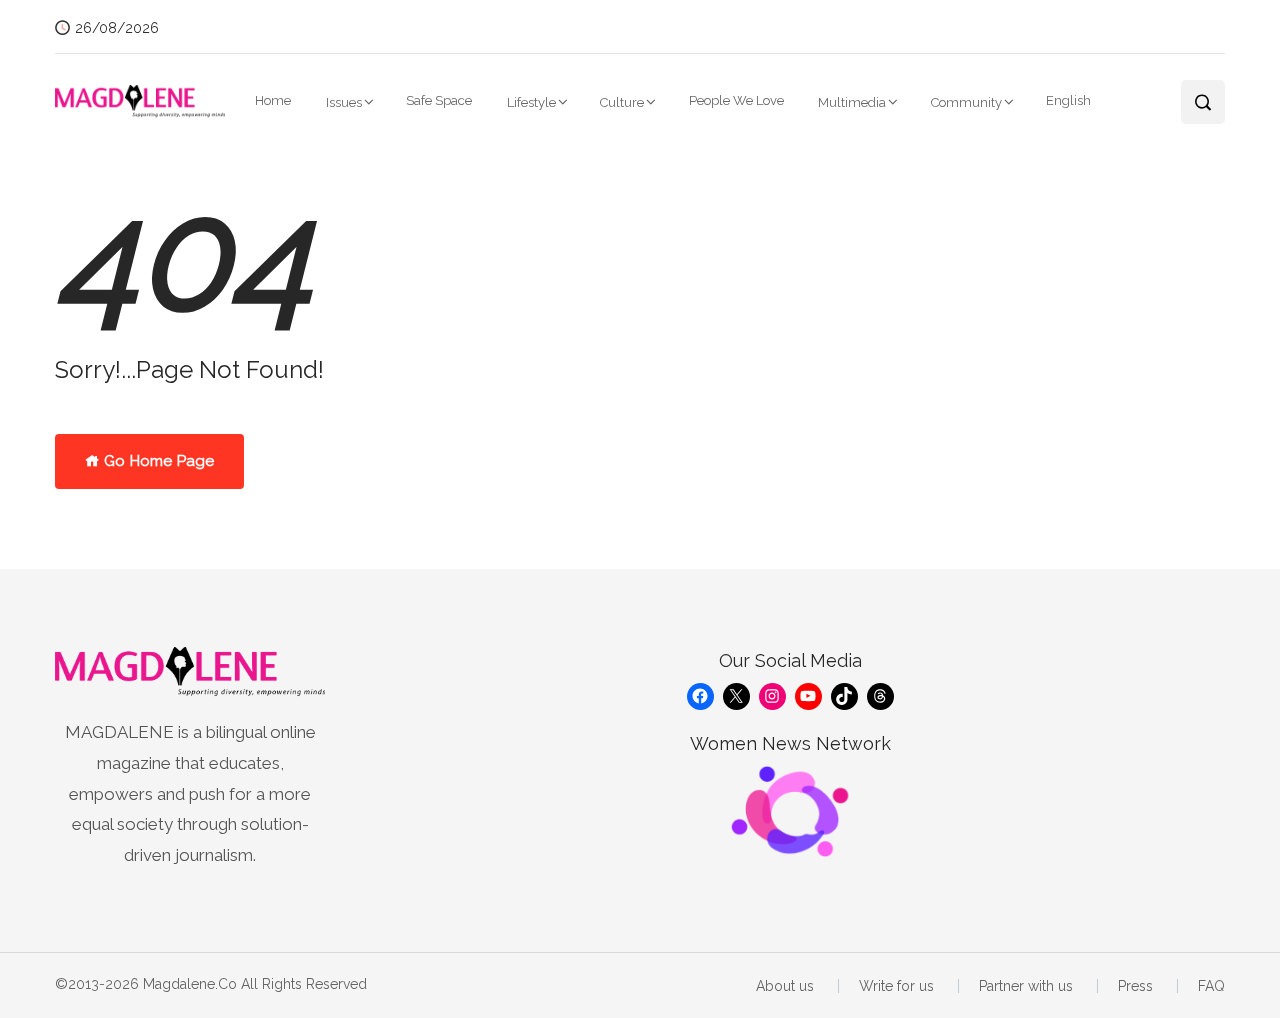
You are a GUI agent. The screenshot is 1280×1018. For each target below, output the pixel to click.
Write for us (896, 986)
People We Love (736, 100)
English (1068, 100)
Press (1135, 986)
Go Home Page (157, 461)
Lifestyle (531, 102)
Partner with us (1026, 986)
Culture (622, 102)
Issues (344, 102)
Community (966, 102)
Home (273, 100)
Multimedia (852, 102)
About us (785, 986)
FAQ (1211, 986)
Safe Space (439, 100)
